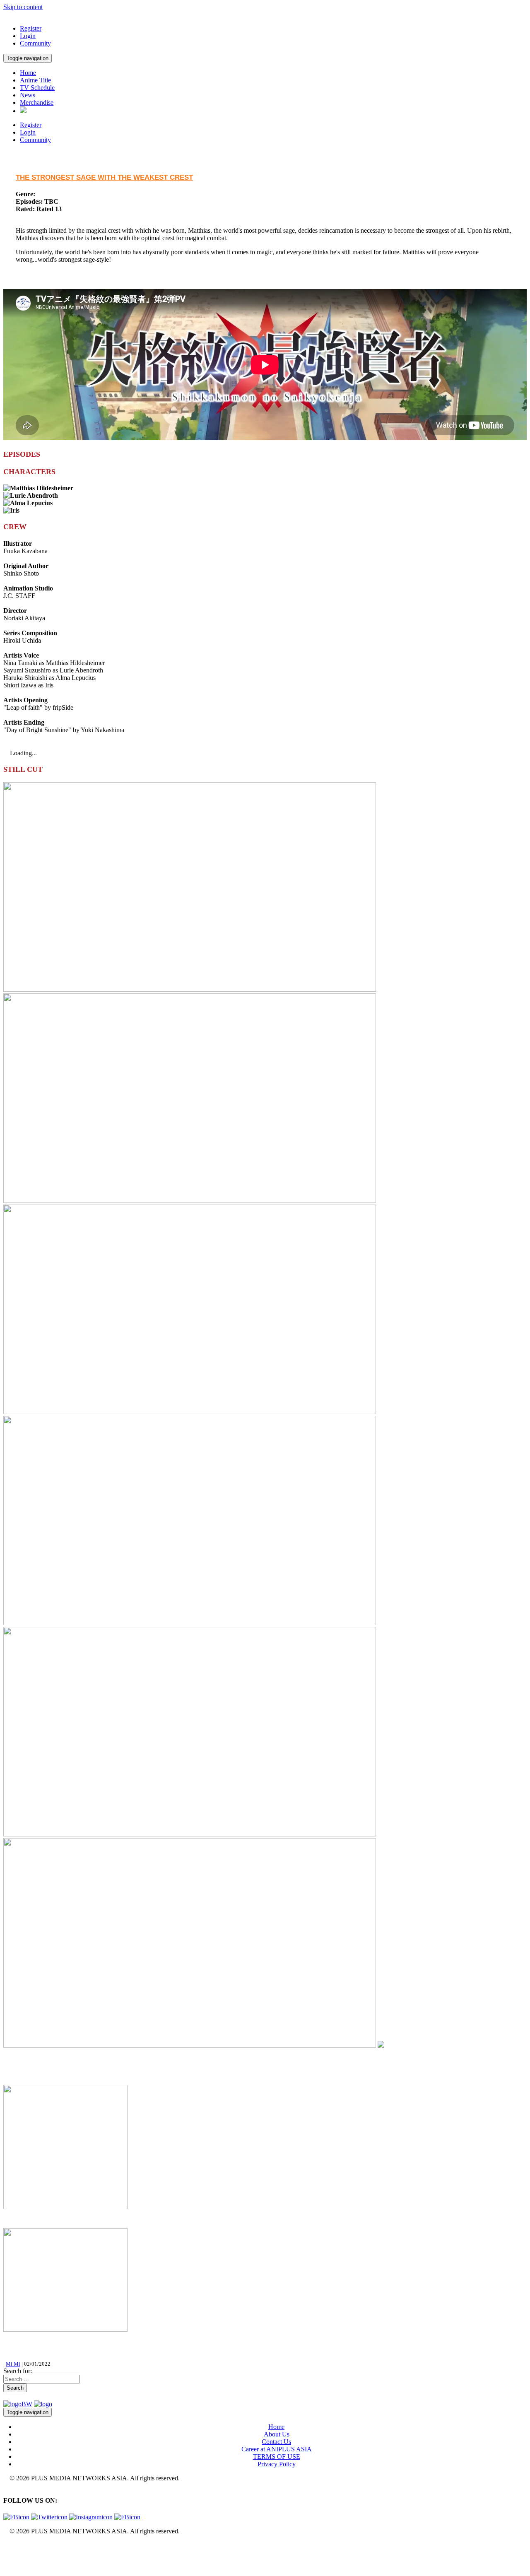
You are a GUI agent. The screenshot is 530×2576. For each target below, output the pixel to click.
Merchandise (37, 102)
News (28, 95)
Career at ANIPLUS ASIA (277, 2449)
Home (28, 73)
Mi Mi (13, 2364)
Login (28, 36)
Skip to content (23, 7)
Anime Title (35, 80)
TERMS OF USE (277, 2457)
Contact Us (276, 2442)
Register (31, 28)
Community (35, 43)
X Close (14, 2545)
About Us (277, 2434)
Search (15, 2388)
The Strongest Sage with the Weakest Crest (104, 177)
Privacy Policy (277, 2464)
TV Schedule (37, 88)
